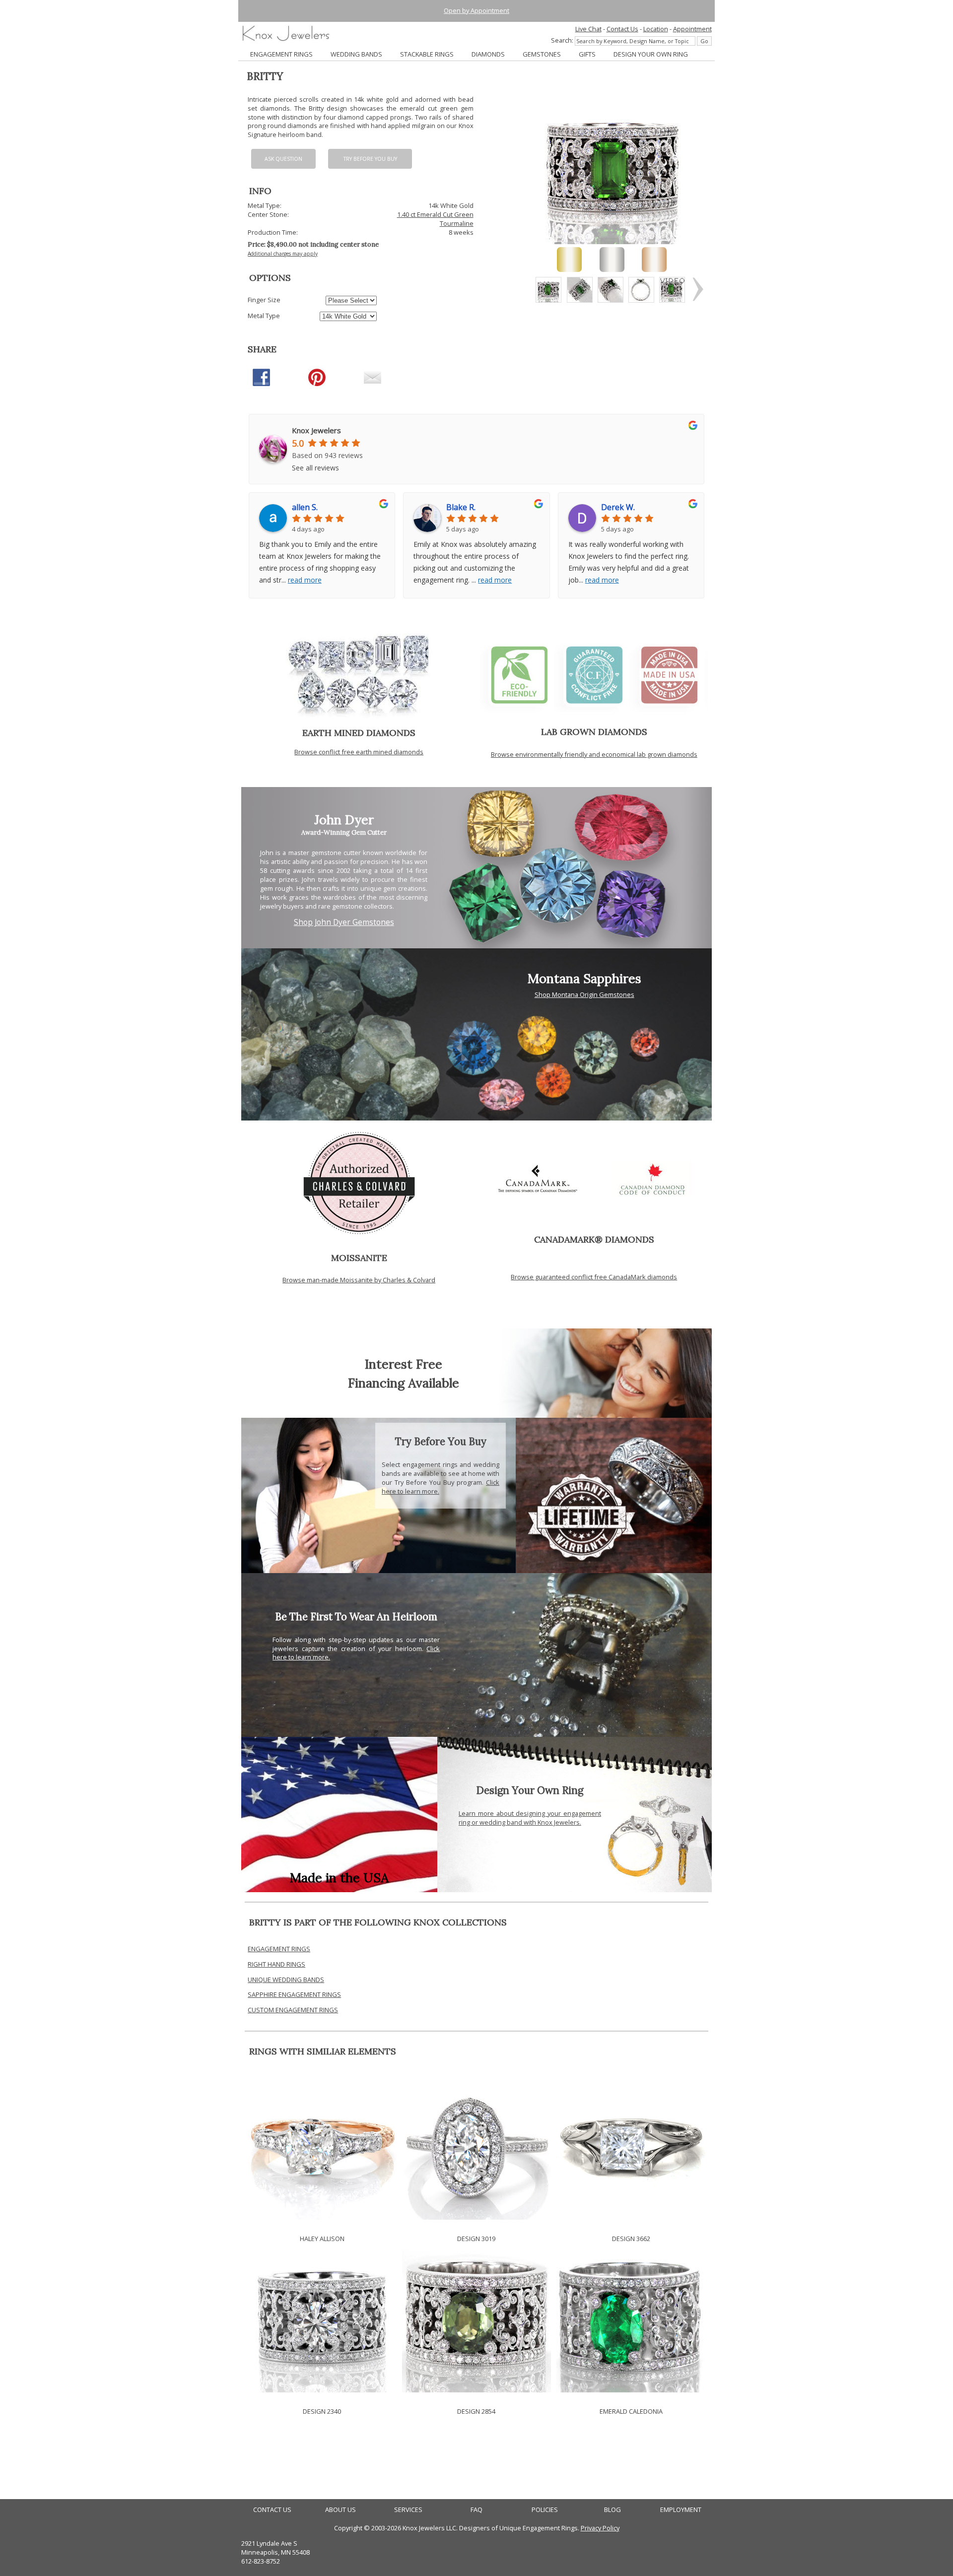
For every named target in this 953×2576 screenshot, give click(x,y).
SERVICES (408, 2510)
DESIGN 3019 (476, 2239)
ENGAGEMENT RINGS (281, 54)
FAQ (476, 2510)
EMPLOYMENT (681, 2510)
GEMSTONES (542, 54)
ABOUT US (340, 2510)
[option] (548, 290)
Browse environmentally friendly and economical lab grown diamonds (594, 754)
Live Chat (588, 29)
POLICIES (545, 2510)
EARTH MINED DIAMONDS (359, 733)
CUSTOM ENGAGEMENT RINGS (293, 2010)
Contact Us (622, 29)
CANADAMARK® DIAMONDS (594, 1239)
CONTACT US (272, 2510)
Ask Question (283, 159)
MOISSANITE (359, 1258)
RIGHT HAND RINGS (276, 1964)
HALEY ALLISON (322, 2239)
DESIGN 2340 (322, 2411)
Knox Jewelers (316, 430)
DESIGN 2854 (476, 2411)
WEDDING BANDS (356, 54)
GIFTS (587, 54)
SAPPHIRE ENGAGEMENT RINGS (294, 1994)
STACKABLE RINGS (427, 54)
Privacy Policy (600, 2528)
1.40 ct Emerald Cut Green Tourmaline (435, 219)
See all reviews (315, 468)
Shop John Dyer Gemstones (344, 922)
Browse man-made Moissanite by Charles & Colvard (359, 1280)
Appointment (692, 29)
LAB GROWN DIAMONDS (594, 732)
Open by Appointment (476, 10)
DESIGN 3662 (631, 2239)
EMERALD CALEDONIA (631, 2411)
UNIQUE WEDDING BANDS (286, 1980)
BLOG (613, 2510)
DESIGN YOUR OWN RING (651, 54)
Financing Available (404, 1383)
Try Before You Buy (370, 159)
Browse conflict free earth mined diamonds (359, 752)
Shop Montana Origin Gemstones (584, 994)
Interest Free (404, 1364)
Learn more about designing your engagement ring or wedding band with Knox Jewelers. (530, 1818)
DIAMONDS (488, 54)
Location (656, 29)
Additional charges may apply (283, 254)
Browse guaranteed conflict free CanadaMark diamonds (594, 1277)
